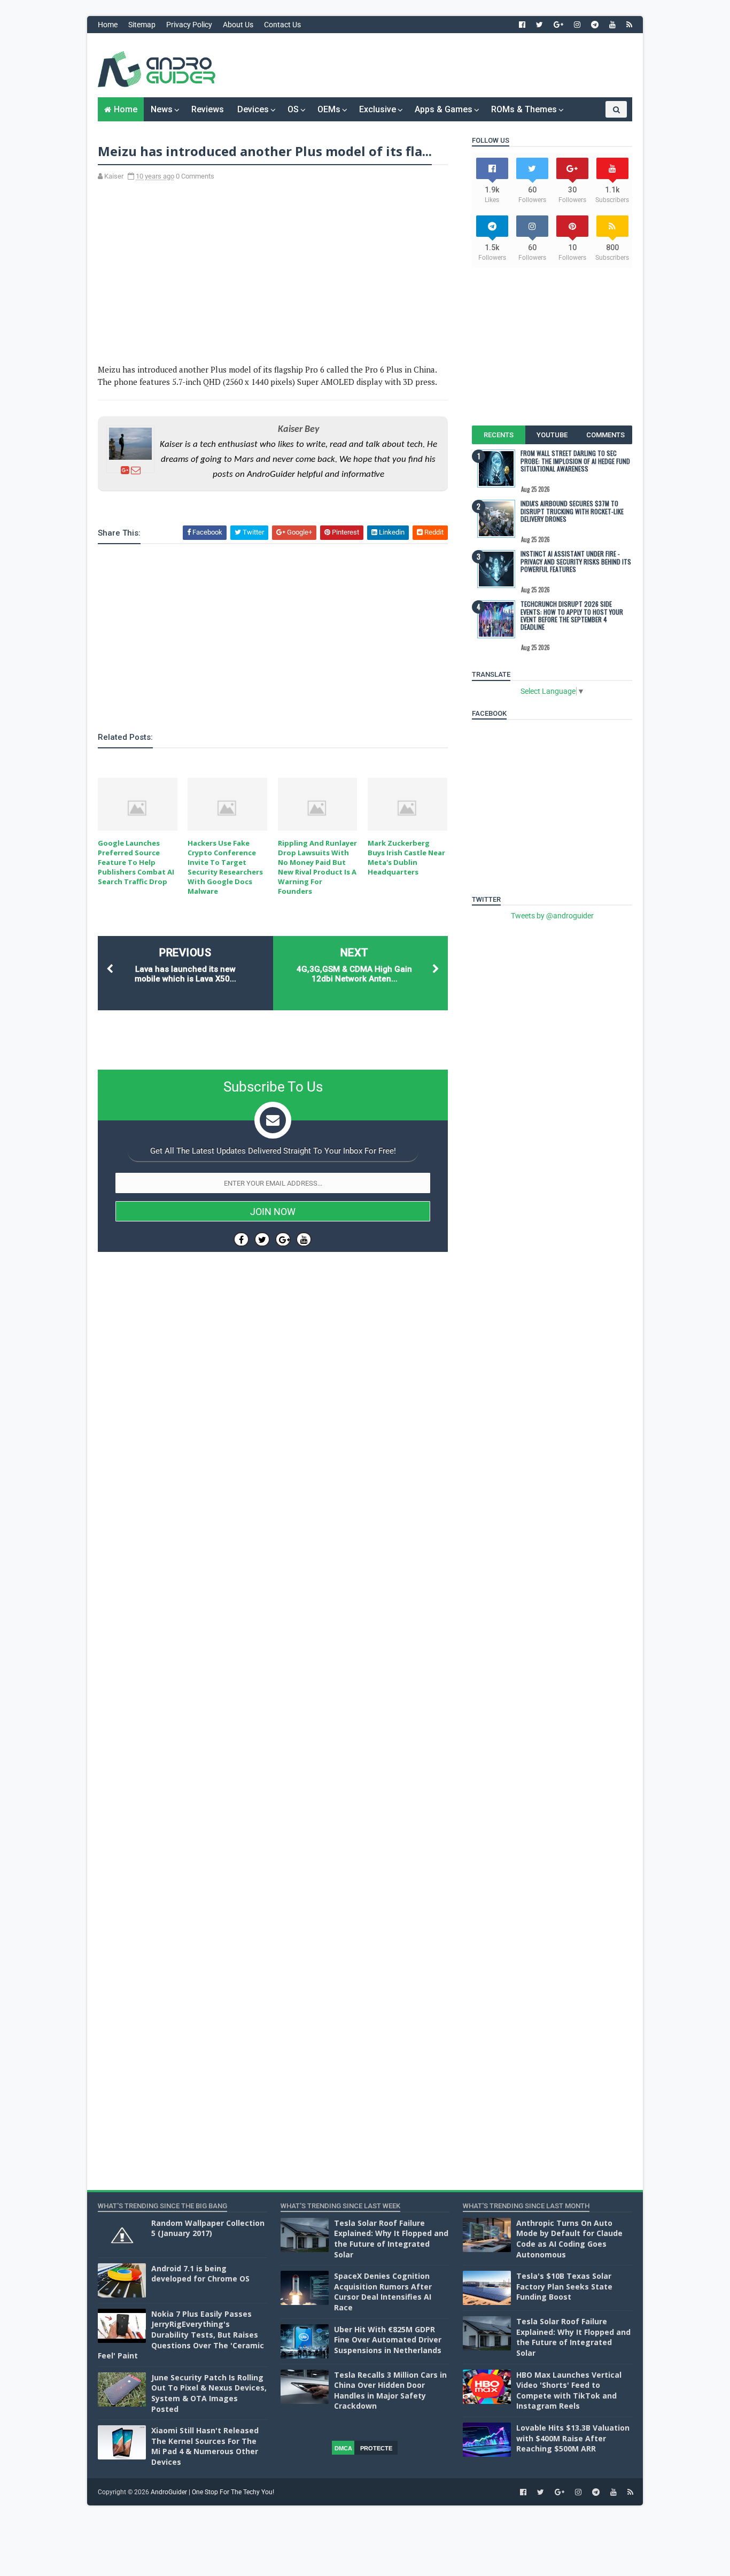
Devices (253, 109)
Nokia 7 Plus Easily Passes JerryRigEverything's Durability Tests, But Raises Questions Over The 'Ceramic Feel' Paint (181, 2335)
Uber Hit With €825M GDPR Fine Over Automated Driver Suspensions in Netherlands (388, 2340)
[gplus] (558, 25)
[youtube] (612, 25)
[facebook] (522, 25)
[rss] (629, 25)
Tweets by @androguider (552, 916)
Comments (605, 435)
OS (293, 109)
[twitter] (539, 25)
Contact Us (282, 25)
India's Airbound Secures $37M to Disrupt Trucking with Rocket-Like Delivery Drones (572, 511)
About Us (238, 25)
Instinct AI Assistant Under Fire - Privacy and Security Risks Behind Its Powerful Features (576, 561)
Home (108, 25)
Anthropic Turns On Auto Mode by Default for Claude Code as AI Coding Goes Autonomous (569, 2239)
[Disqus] (273, 1580)
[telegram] (595, 25)
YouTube (552, 435)
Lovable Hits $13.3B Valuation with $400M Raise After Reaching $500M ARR (573, 2438)
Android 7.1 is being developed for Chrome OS (200, 2274)
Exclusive (378, 109)
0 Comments (195, 176)
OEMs (329, 109)
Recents (499, 435)
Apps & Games (444, 109)
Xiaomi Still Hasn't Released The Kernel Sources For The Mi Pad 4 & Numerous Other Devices (205, 2446)
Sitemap (142, 25)
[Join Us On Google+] (283, 1239)
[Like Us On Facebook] (241, 1239)
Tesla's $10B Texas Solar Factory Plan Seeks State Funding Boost (564, 2286)
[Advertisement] (437, 65)
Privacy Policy (189, 25)
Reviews (208, 109)
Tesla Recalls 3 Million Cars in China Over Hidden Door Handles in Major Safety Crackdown (390, 2391)
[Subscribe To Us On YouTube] (304, 1239)
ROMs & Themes (524, 109)
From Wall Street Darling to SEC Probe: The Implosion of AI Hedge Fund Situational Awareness (575, 461)
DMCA (343, 2448)
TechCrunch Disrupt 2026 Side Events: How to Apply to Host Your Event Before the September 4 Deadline (572, 615)
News (162, 109)
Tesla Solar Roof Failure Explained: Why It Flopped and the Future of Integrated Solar (391, 2239)
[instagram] (577, 25)
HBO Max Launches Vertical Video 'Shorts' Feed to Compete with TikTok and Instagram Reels (569, 2391)
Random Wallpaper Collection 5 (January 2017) (208, 2228)
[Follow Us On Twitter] (262, 1239)
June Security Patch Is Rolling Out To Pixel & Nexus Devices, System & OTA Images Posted (209, 2393)
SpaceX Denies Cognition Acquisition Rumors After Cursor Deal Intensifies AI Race (383, 2292)
